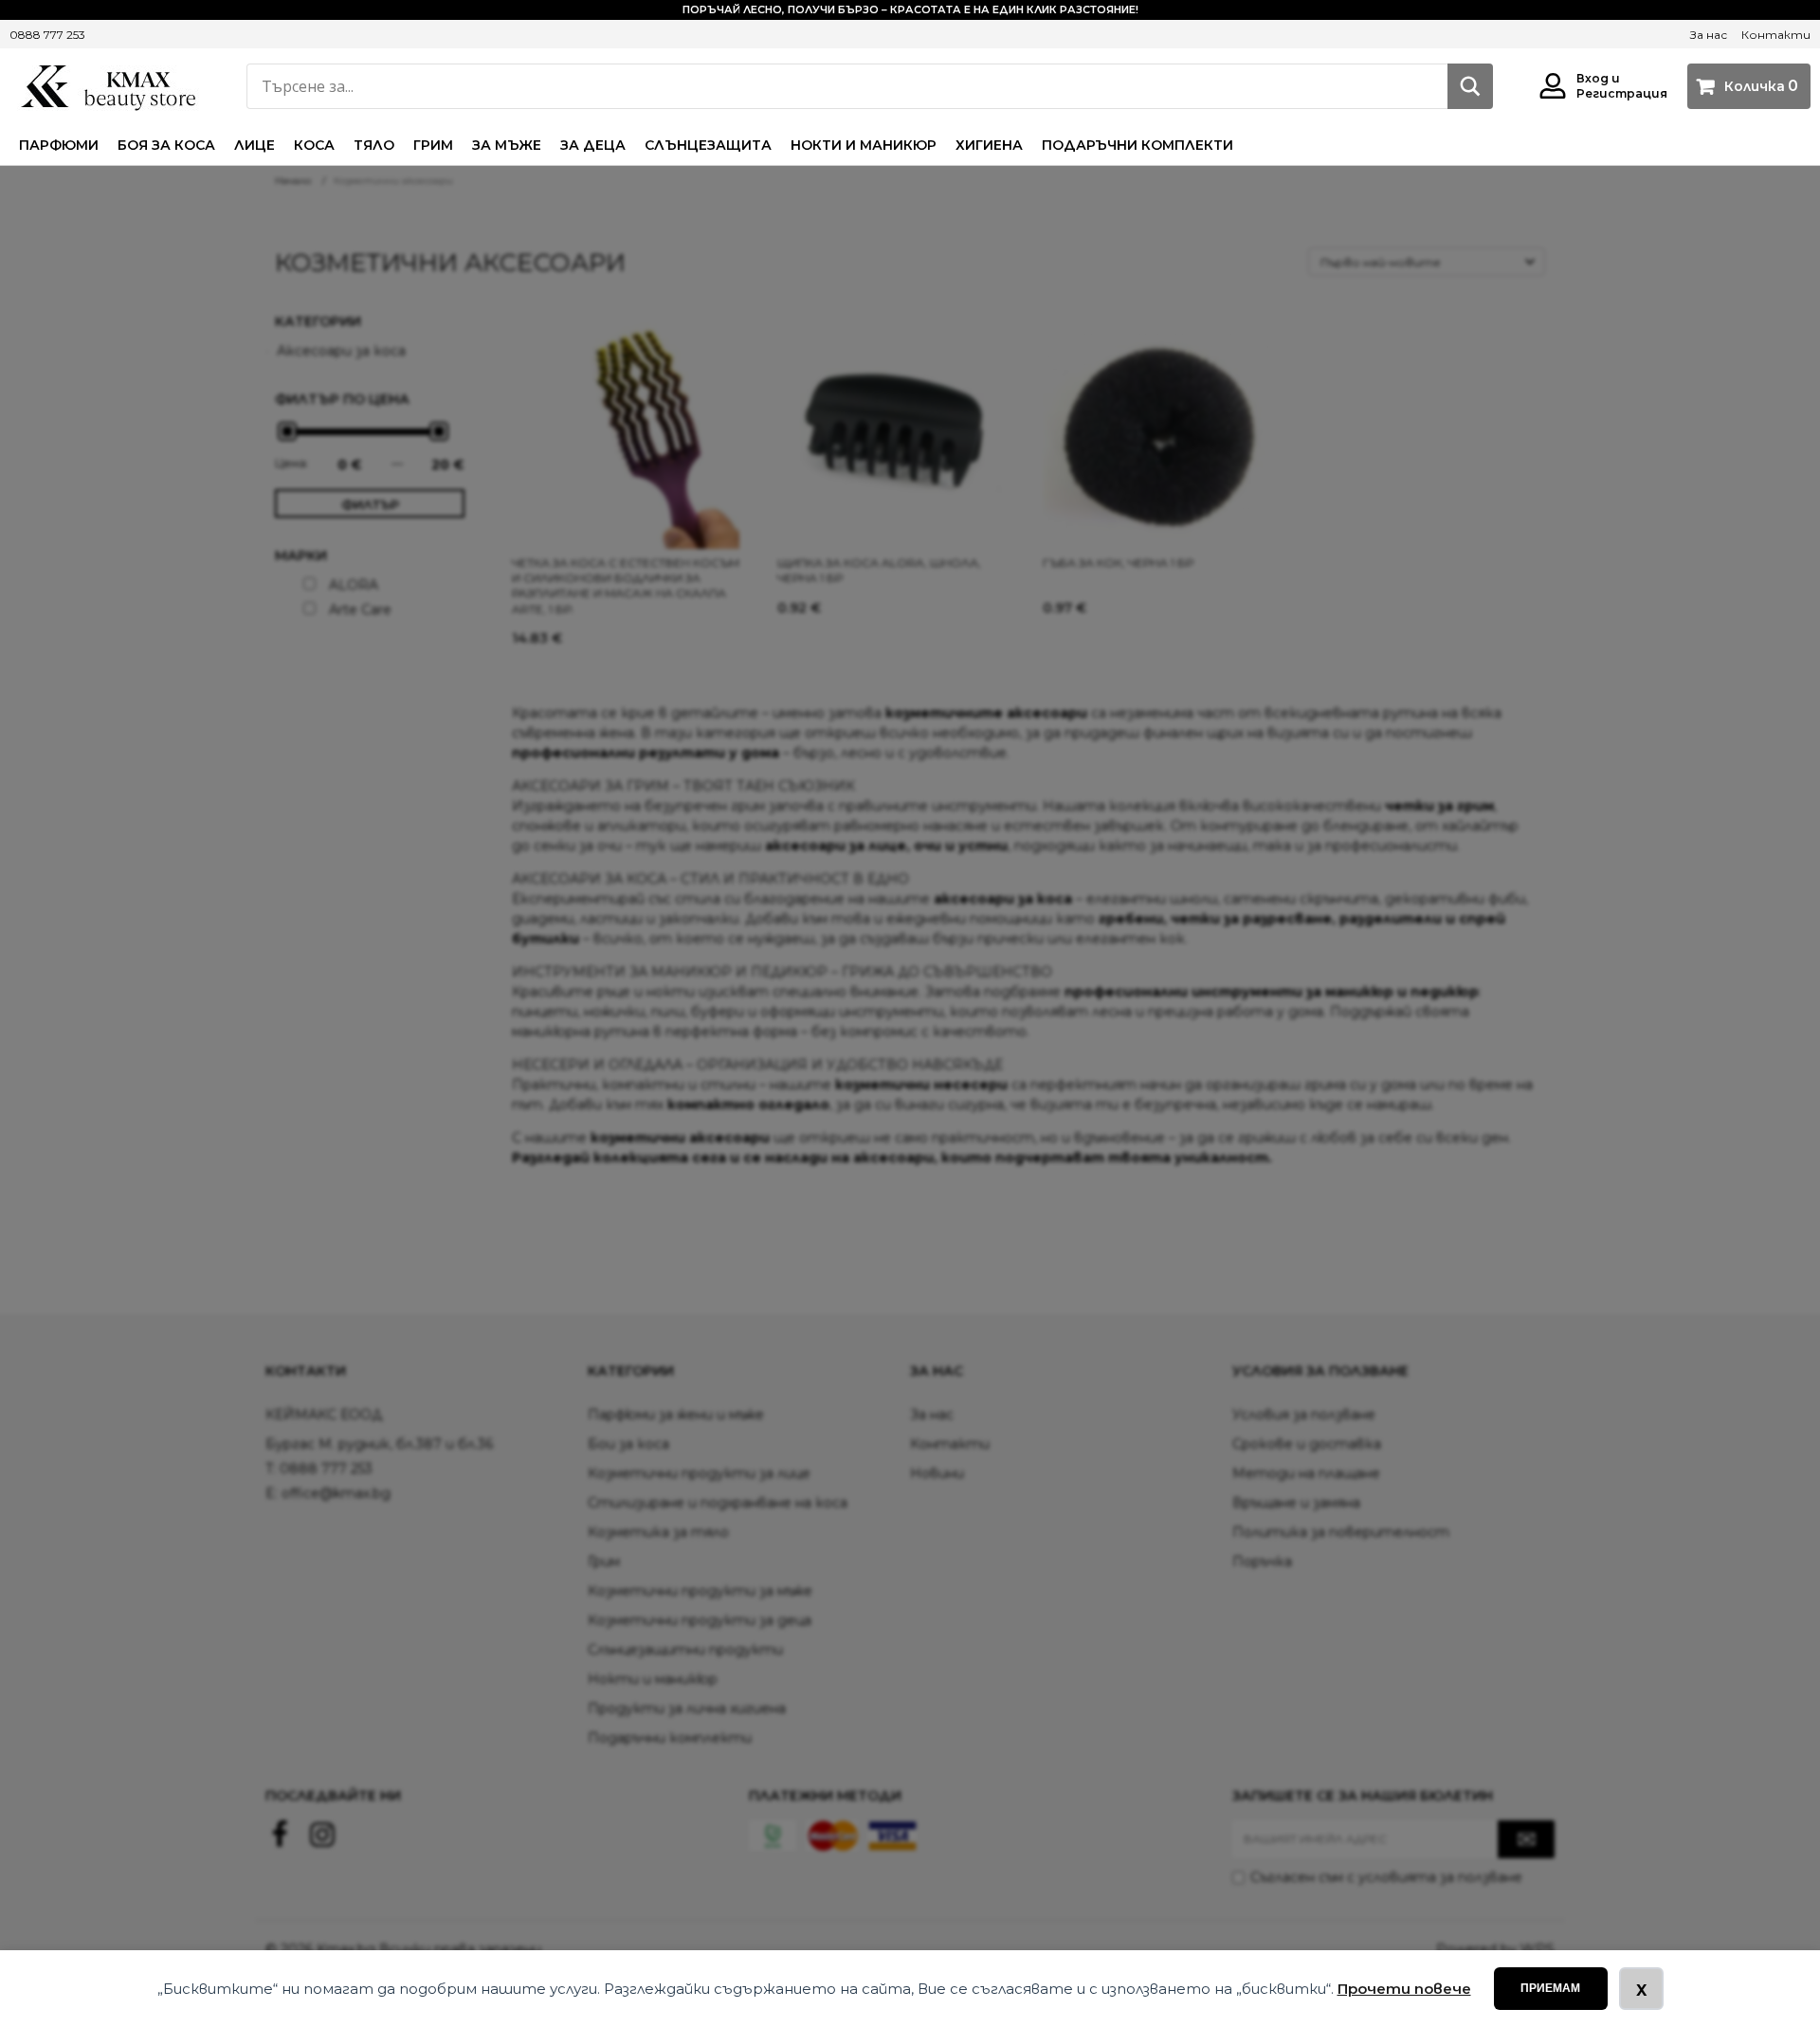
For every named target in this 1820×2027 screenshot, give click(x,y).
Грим (433, 145)
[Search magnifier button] (1470, 86)
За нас (1709, 35)
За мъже (507, 145)
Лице (255, 145)
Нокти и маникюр (864, 145)
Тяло (374, 145)
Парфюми (59, 145)
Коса (314, 145)
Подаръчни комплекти (1137, 145)
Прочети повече (1404, 1989)
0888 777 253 (47, 35)
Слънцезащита (708, 145)
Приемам (1550, 1988)
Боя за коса (166, 145)
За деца (593, 145)
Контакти (1776, 35)
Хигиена (989, 145)
